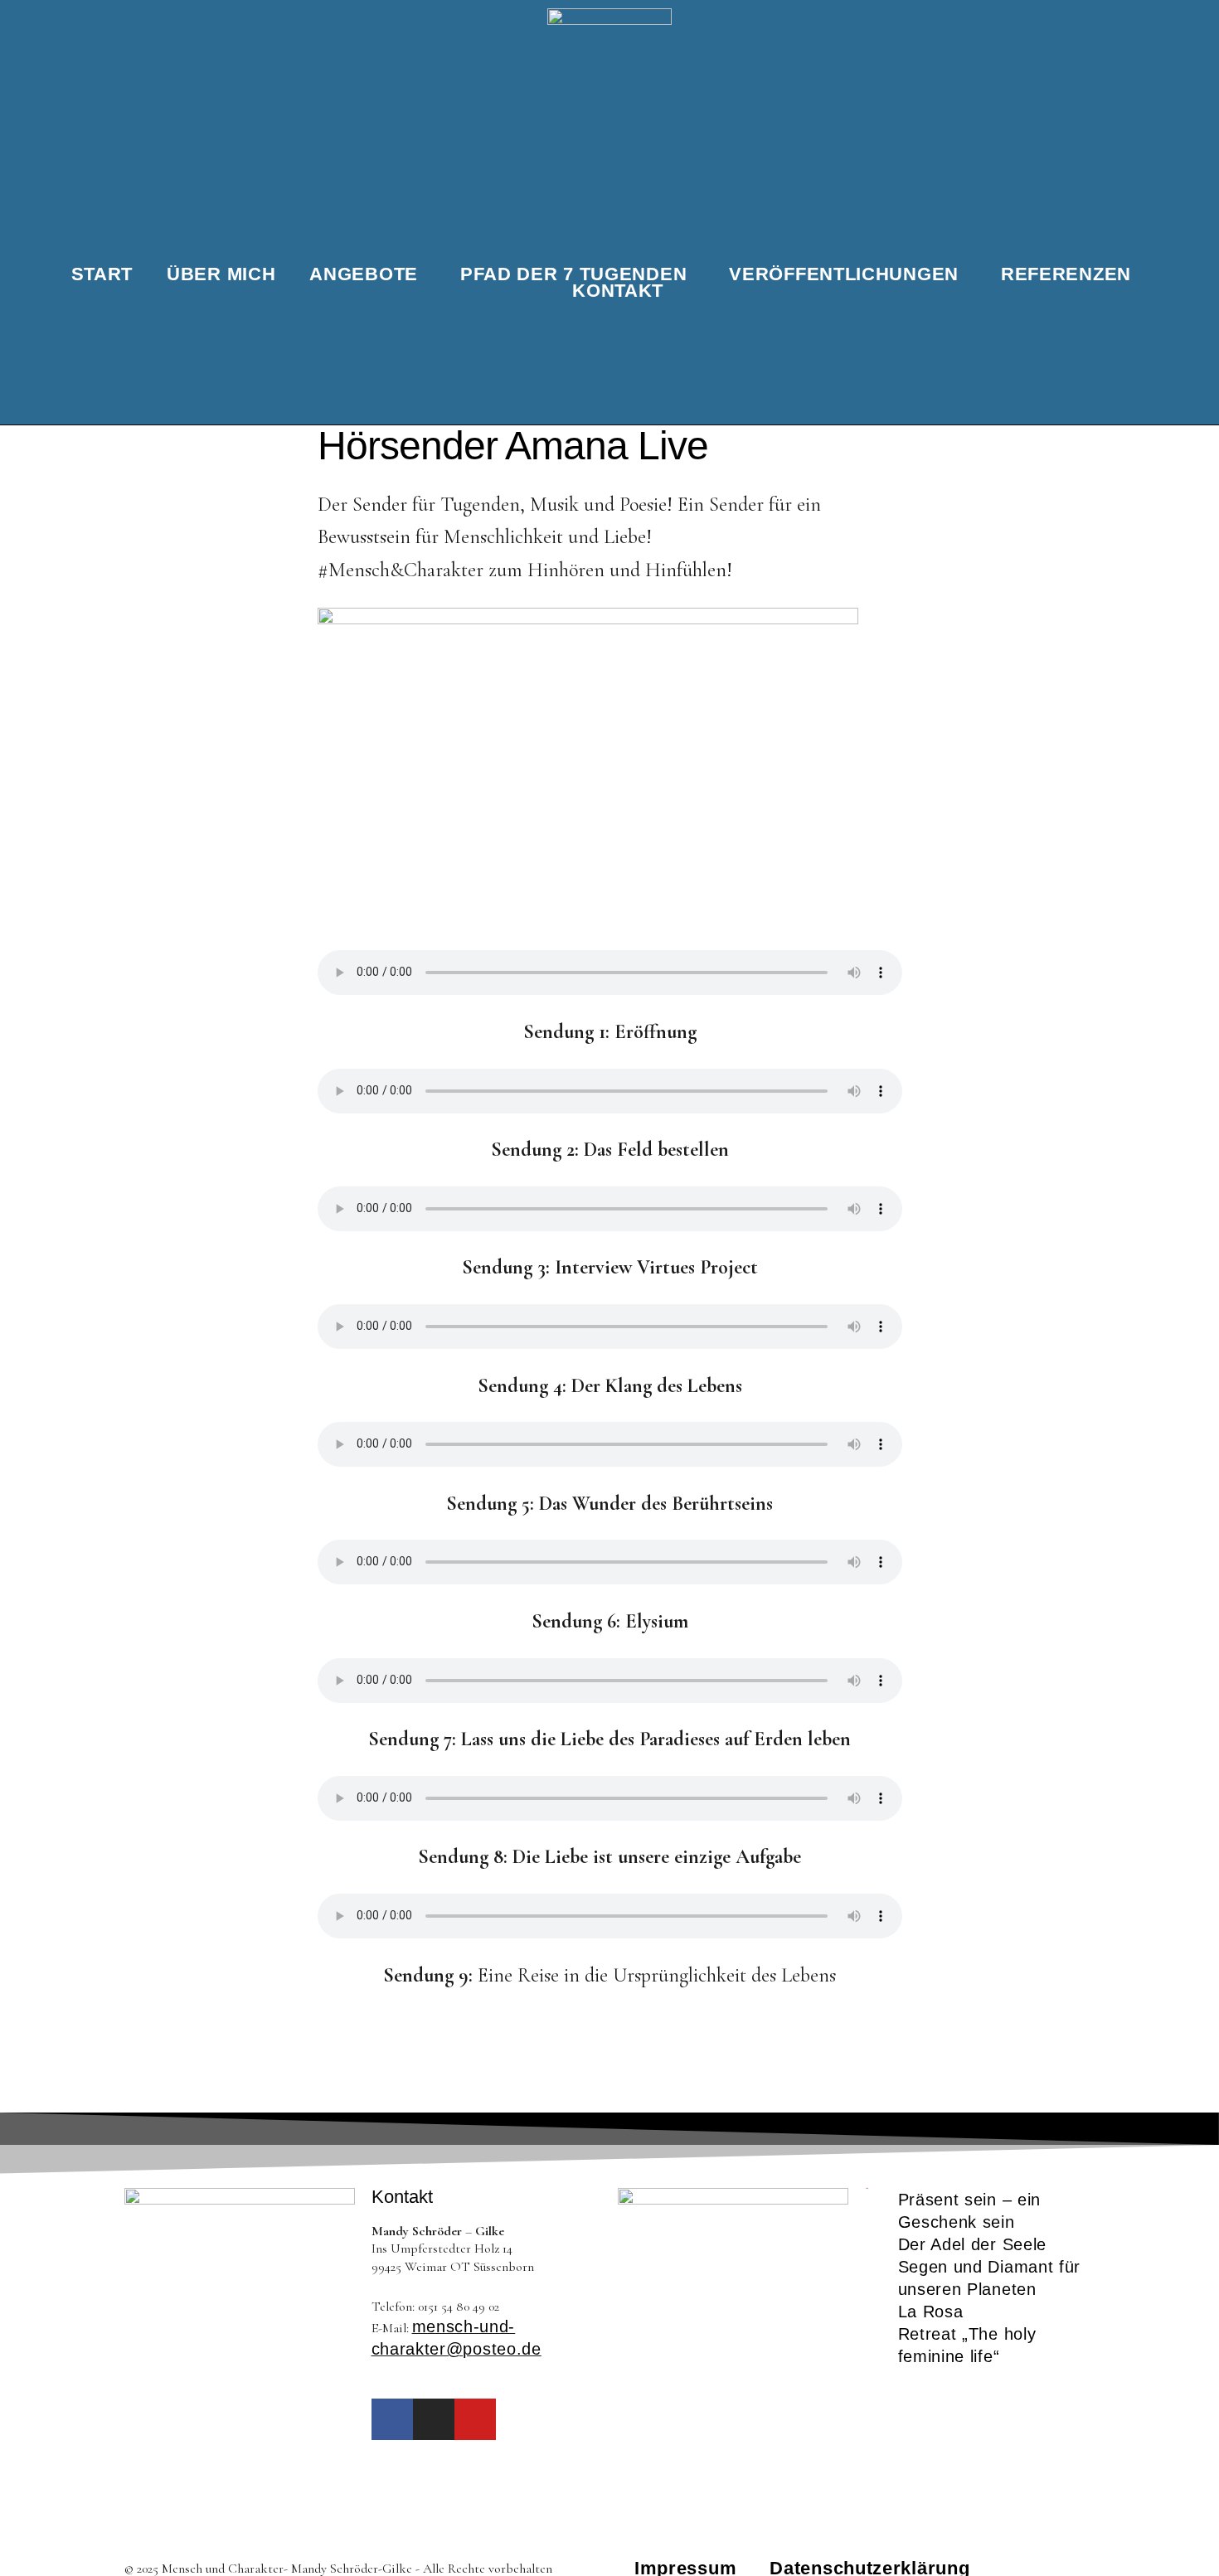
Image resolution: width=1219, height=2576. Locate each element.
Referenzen (1066, 274)
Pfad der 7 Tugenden (573, 274)
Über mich (221, 274)
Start (102, 274)
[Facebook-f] (392, 2419)
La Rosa (931, 2312)
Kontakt (618, 291)
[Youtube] (475, 2419)
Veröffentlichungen (844, 274)
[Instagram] (434, 2419)
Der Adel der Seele (973, 2244)
